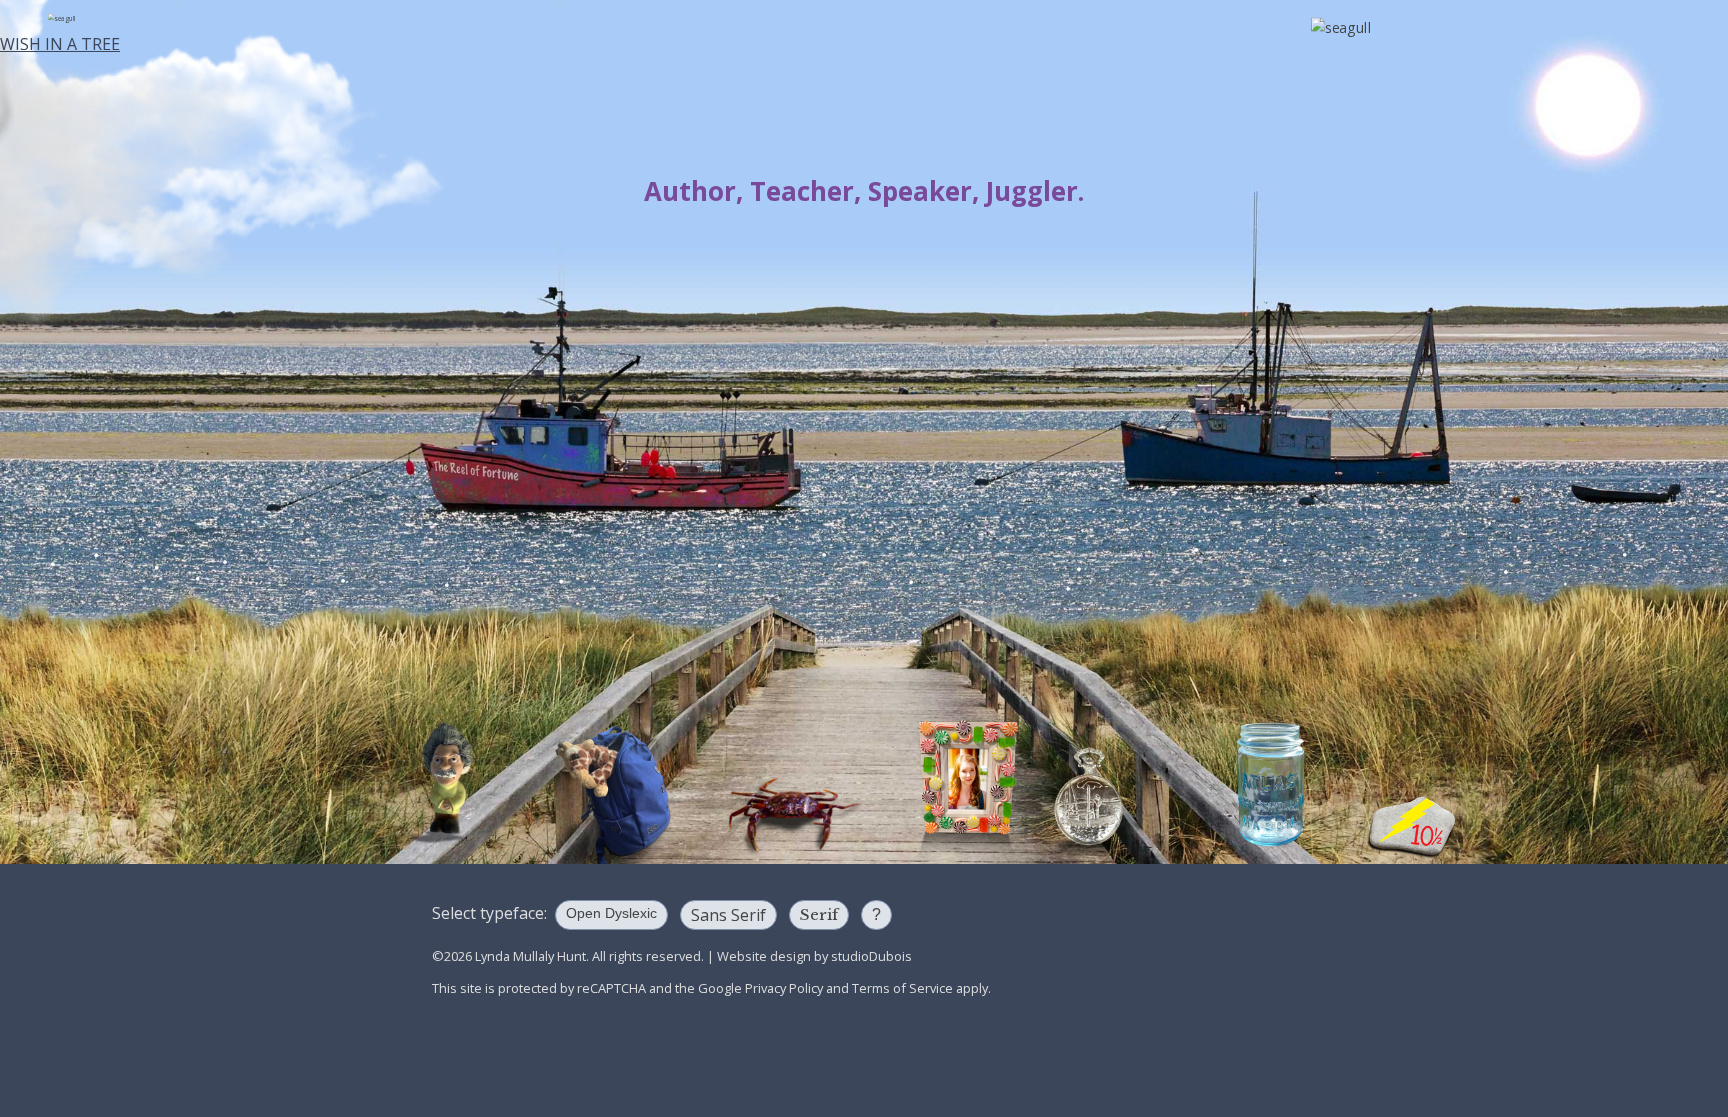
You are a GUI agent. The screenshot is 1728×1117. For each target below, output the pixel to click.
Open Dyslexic (611, 913)
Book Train (125, 528)
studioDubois (871, 956)
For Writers (125, 253)
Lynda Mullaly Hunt (864, 114)
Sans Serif (728, 915)
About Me (125, 363)
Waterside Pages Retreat (125, 663)
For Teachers (125, 198)
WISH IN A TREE (60, 44)
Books (125, 86)
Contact (125, 418)
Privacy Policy (784, 988)
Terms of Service (902, 988)
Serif (819, 914)
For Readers (125, 143)
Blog (125, 473)
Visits (125, 308)
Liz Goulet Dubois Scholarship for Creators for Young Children (125, 596)
